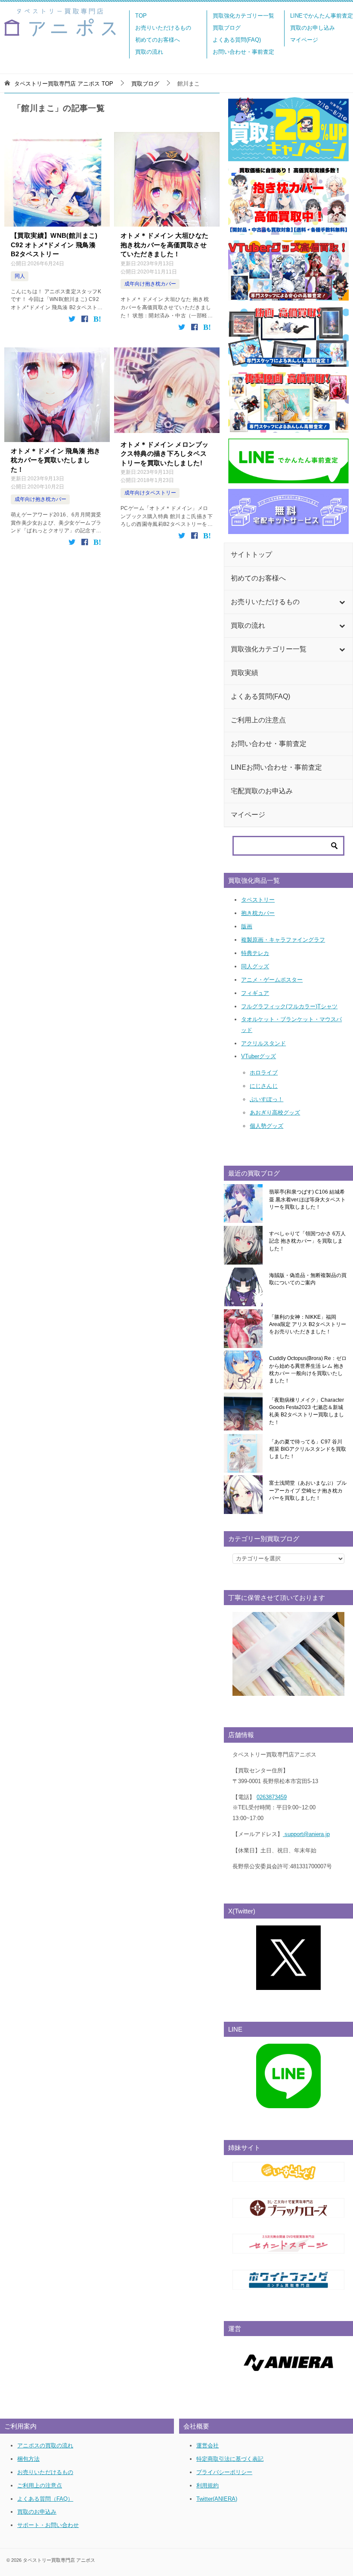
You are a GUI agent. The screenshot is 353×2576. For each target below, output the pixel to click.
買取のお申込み (37, 2512)
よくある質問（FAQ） (45, 2499)
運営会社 (207, 2446)
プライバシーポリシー (224, 2472)
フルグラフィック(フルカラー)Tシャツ (289, 1006)
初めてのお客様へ (158, 40)
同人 (20, 276)
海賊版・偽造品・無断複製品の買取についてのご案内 (308, 1279)
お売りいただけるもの (163, 28)
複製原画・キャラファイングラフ (283, 940)
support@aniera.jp (306, 1834)
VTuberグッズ (259, 1056)
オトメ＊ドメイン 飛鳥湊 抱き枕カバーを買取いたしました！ (56, 460)
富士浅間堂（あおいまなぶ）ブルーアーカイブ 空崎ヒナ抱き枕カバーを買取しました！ (308, 1491)
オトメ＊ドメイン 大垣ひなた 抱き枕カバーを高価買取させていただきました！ (164, 245)
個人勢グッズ (266, 1126)
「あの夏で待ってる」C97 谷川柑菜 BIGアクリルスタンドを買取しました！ (308, 1449)
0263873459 (272, 1797)
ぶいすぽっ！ (266, 1099)
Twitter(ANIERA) (217, 2499)
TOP (141, 16)
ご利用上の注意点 (40, 2485)
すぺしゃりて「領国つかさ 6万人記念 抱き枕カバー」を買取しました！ (307, 1241)
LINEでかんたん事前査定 (322, 16)
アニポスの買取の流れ (45, 2446)
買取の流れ (149, 52)
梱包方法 (28, 2459)
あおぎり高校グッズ (275, 1113)
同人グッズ (255, 966)
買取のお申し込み (313, 28)
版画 (247, 926)
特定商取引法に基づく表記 (230, 2459)
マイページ (304, 40)
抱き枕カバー (258, 913)
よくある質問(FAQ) (237, 40)
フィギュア (255, 993)
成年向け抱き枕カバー (150, 284)
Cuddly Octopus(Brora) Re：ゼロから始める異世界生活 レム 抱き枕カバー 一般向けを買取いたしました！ (308, 1369)
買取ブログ (227, 28)
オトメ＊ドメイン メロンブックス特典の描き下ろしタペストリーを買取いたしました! (164, 454)
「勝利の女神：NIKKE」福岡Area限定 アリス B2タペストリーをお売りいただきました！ (308, 1325)
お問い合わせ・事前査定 (243, 52)
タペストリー (258, 900)
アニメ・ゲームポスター (272, 980)
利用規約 (207, 2485)
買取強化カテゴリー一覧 (243, 16)
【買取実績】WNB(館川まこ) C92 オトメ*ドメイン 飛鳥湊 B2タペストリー (54, 245)
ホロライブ (264, 1073)
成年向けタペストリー (150, 493)
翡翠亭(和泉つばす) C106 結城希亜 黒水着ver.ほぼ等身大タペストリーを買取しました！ (307, 1199)
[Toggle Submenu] (342, 602)
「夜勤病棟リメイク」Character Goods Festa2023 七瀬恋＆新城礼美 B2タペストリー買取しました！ (307, 1411)
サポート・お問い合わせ (48, 2525)
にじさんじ (264, 1086)
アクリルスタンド (263, 1043)
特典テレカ (255, 953)
